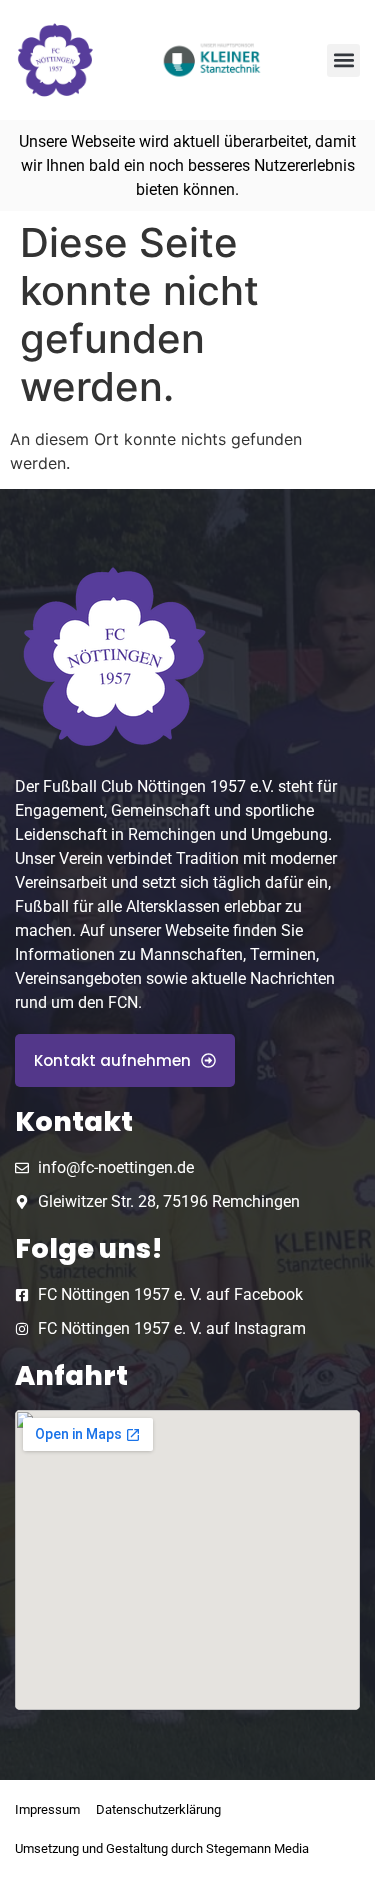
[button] (343, 60)
